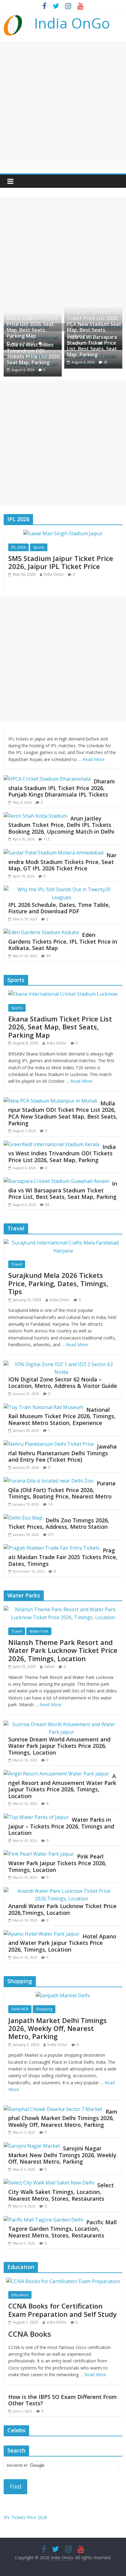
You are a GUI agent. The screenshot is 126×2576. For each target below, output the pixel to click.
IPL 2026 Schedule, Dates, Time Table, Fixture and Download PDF (59, 908)
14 (50, 1504)
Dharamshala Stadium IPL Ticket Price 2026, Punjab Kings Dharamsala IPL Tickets (62, 788)
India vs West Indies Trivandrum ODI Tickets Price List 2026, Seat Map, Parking (34, 354)
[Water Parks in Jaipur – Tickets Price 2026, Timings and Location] (36, 1817)
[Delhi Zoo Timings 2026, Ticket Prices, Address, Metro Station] (23, 1518)
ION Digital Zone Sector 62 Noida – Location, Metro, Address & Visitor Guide (63, 1383)
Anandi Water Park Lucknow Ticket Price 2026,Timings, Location (62, 1909)
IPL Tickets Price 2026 (26, 2517)
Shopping (44, 2009)
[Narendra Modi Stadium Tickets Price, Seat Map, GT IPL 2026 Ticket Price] (54, 853)
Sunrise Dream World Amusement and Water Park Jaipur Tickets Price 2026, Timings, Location (59, 1746)
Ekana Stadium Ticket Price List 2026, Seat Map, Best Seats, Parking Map (32, 327)
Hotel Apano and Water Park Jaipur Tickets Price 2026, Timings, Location (62, 1943)
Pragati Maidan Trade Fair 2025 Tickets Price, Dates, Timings (63, 1557)
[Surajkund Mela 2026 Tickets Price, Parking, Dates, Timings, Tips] (63, 1243)
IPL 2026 (19, 547)
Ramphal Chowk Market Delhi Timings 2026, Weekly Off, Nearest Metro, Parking (63, 2118)
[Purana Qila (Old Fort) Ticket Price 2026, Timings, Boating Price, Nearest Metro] (49, 1481)
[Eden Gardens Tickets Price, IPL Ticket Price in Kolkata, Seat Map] (41, 932)
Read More (94, 759)
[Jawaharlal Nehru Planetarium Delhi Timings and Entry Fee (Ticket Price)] (49, 1444)
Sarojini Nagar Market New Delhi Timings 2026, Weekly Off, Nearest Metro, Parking (62, 2155)
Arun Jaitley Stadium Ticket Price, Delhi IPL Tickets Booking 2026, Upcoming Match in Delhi (61, 825)
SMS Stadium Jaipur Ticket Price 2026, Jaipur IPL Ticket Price (61, 562)
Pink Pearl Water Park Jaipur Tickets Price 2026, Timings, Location (57, 1863)
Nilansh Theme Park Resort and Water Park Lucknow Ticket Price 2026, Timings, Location (63, 1650)
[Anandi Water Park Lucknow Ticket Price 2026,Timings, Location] (61, 1891)
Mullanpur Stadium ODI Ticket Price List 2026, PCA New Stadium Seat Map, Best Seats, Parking (94, 324)
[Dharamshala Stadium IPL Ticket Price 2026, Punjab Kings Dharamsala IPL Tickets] (47, 779)
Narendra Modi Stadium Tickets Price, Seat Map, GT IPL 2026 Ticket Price (62, 862)
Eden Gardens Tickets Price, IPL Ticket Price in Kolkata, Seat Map (63, 941)
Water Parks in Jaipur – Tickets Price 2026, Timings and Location (61, 1826)
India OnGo (72, 23)
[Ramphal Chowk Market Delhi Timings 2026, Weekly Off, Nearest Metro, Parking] (53, 2109)
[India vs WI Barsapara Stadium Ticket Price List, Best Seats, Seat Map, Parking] (56, 1181)
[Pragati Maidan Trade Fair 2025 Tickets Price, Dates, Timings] (52, 1548)
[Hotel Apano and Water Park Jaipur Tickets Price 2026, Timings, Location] (42, 1934)
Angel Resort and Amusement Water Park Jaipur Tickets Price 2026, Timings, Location (62, 1786)
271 (51, 1534)
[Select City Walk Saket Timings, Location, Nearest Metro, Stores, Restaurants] (49, 2183)
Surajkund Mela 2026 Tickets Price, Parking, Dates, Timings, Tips (58, 1283)
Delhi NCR (20, 2009)
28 (106, 362)
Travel (17, 1264)
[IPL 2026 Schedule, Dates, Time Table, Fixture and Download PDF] (61, 889)
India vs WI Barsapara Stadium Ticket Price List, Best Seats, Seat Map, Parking (92, 346)
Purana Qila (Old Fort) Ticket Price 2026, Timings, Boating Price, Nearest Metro (62, 1490)
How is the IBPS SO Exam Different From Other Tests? (63, 2400)
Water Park (39, 1631)
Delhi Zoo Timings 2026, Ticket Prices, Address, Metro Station (59, 1524)
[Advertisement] (63, 104)
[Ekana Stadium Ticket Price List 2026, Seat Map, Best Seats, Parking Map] (63, 994)
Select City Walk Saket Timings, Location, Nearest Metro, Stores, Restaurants (61, 2192)
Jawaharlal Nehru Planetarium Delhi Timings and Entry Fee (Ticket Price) (63, 1453)
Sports (39, 547)
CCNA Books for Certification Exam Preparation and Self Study (63, 2310)
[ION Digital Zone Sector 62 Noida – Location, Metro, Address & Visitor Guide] (61, 1364)
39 (48, 956)
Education (20, 2295)
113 (47, 839)
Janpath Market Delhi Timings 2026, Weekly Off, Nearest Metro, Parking (57, 2028)
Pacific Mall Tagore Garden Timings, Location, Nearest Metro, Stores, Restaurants (63, 2229)
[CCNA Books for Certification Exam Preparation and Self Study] (63, 2281)
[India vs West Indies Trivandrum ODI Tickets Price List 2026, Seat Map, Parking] (52, 1144)
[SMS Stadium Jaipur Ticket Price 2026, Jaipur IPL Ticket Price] (63, 533)
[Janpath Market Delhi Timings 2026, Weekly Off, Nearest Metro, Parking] (63, 1995)
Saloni (49, 1667)
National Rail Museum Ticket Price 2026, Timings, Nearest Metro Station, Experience (62, 1416)
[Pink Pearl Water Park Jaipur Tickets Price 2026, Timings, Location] (39, 1854)
